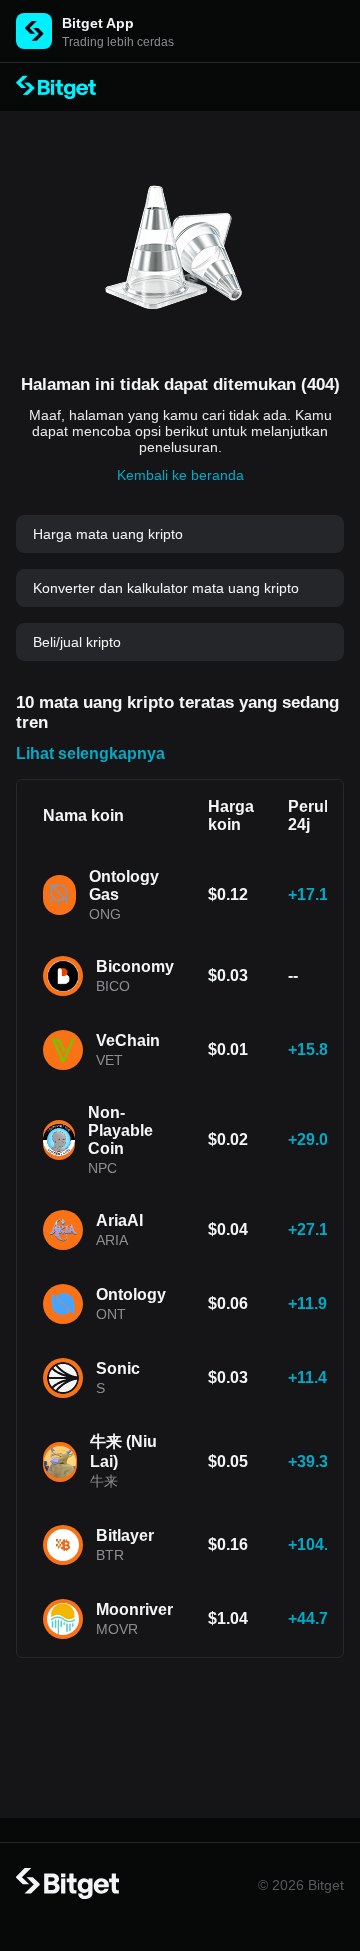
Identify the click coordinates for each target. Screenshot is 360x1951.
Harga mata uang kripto (108, 534)
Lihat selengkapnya (90, 753)
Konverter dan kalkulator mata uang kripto (166, 588)
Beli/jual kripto (77, 642)
